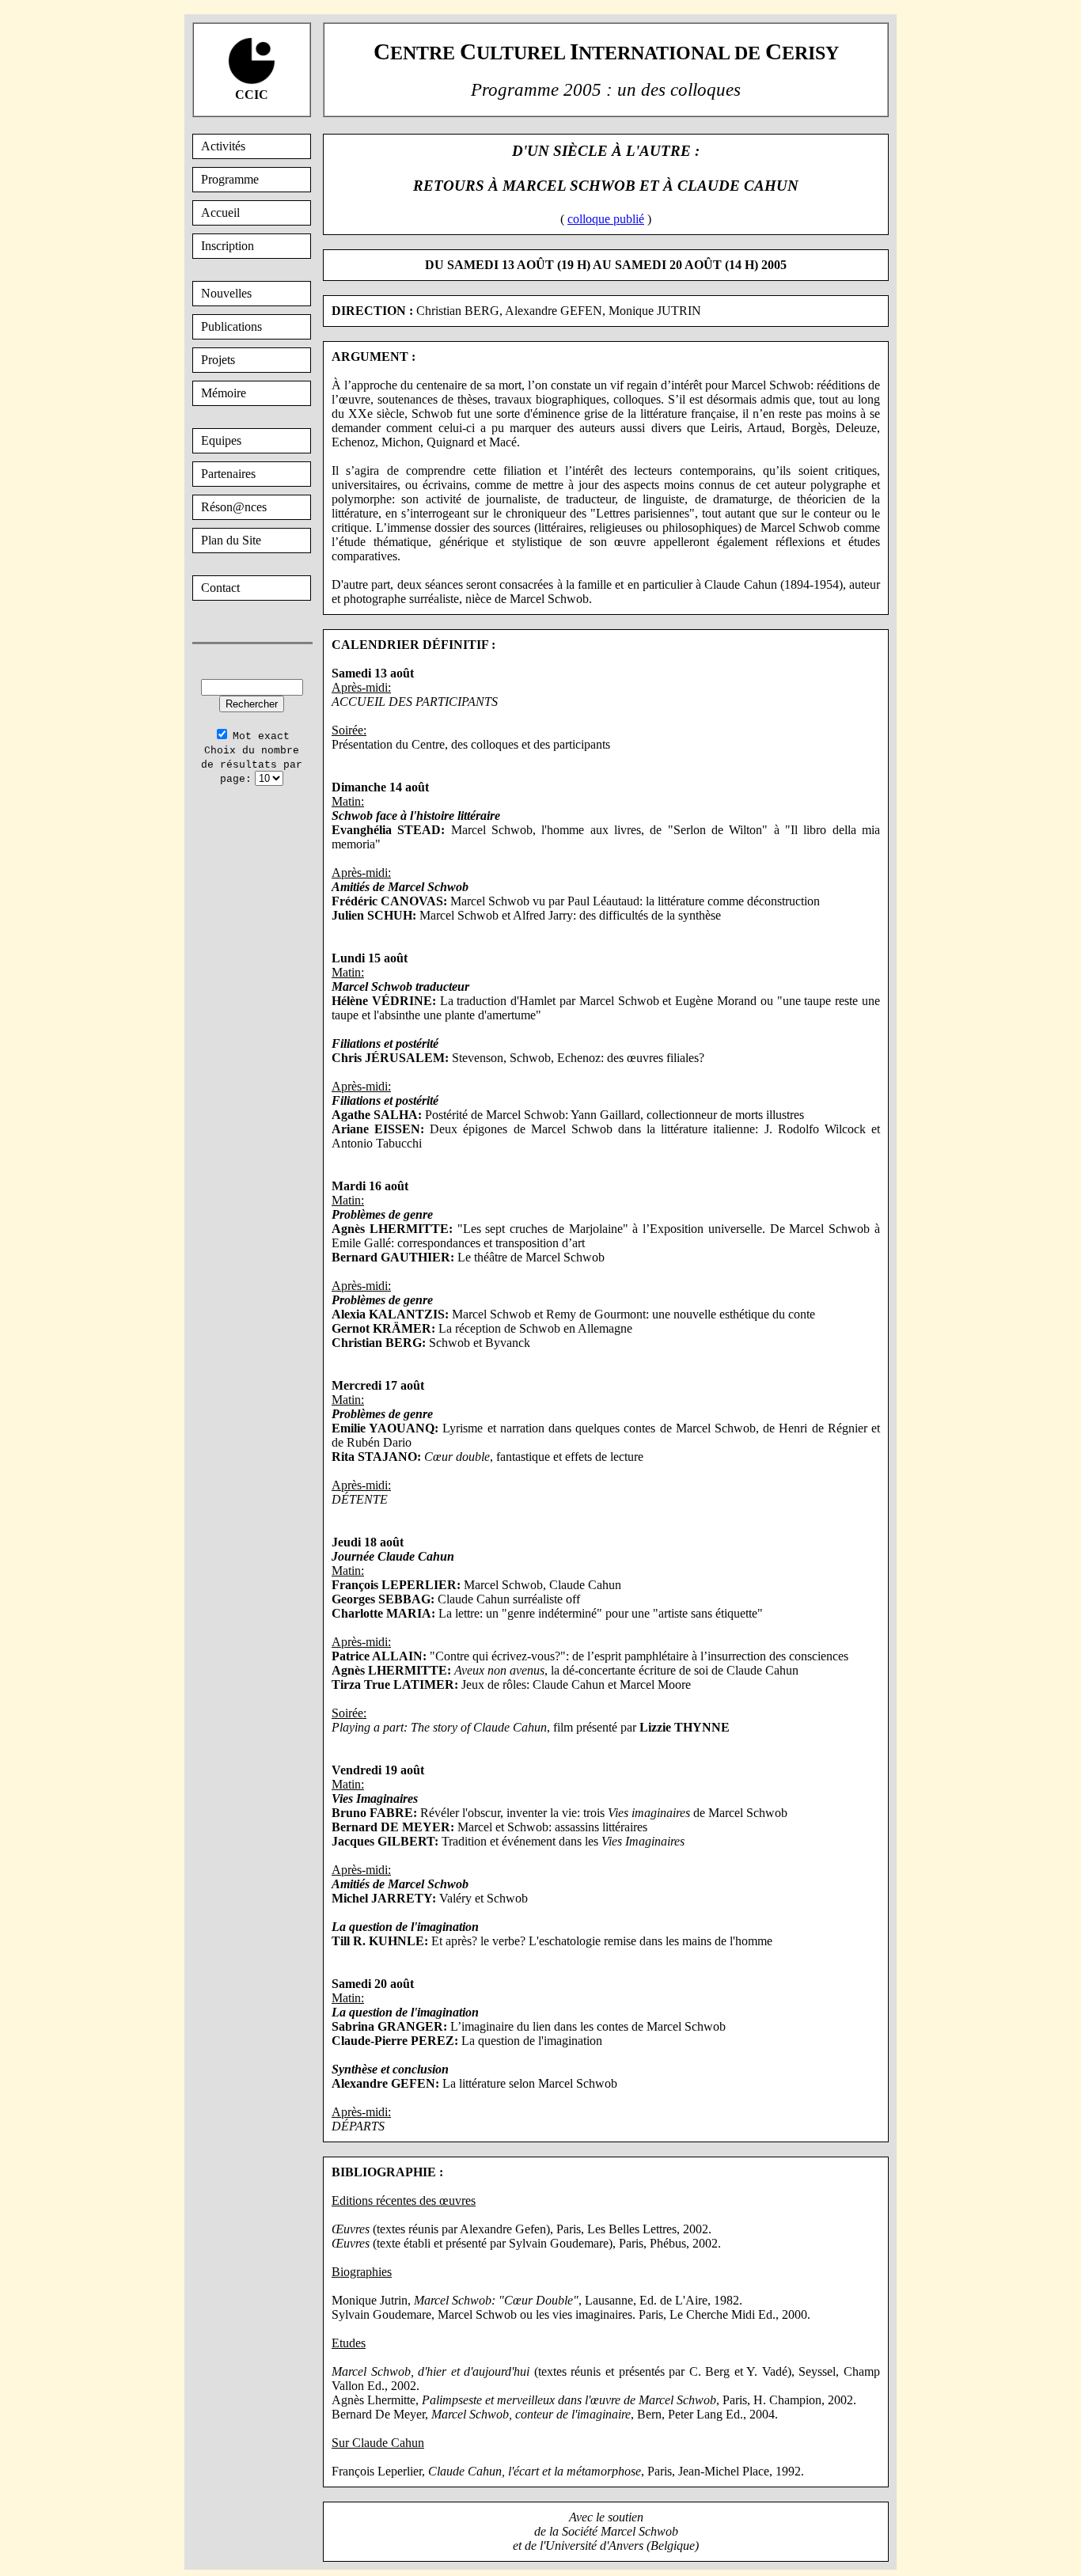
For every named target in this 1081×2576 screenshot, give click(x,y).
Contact (220, 588)
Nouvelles (226, 293)
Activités (223, 146)
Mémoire (224, 393)
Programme (230, 179)
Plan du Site (231, 540)
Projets (218, 360)
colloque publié (606, 219)
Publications (231, 326)
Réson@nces (234, 507)
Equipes (221, 440)
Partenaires (228, 474)
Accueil (220, 212)
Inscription (228, 246)
